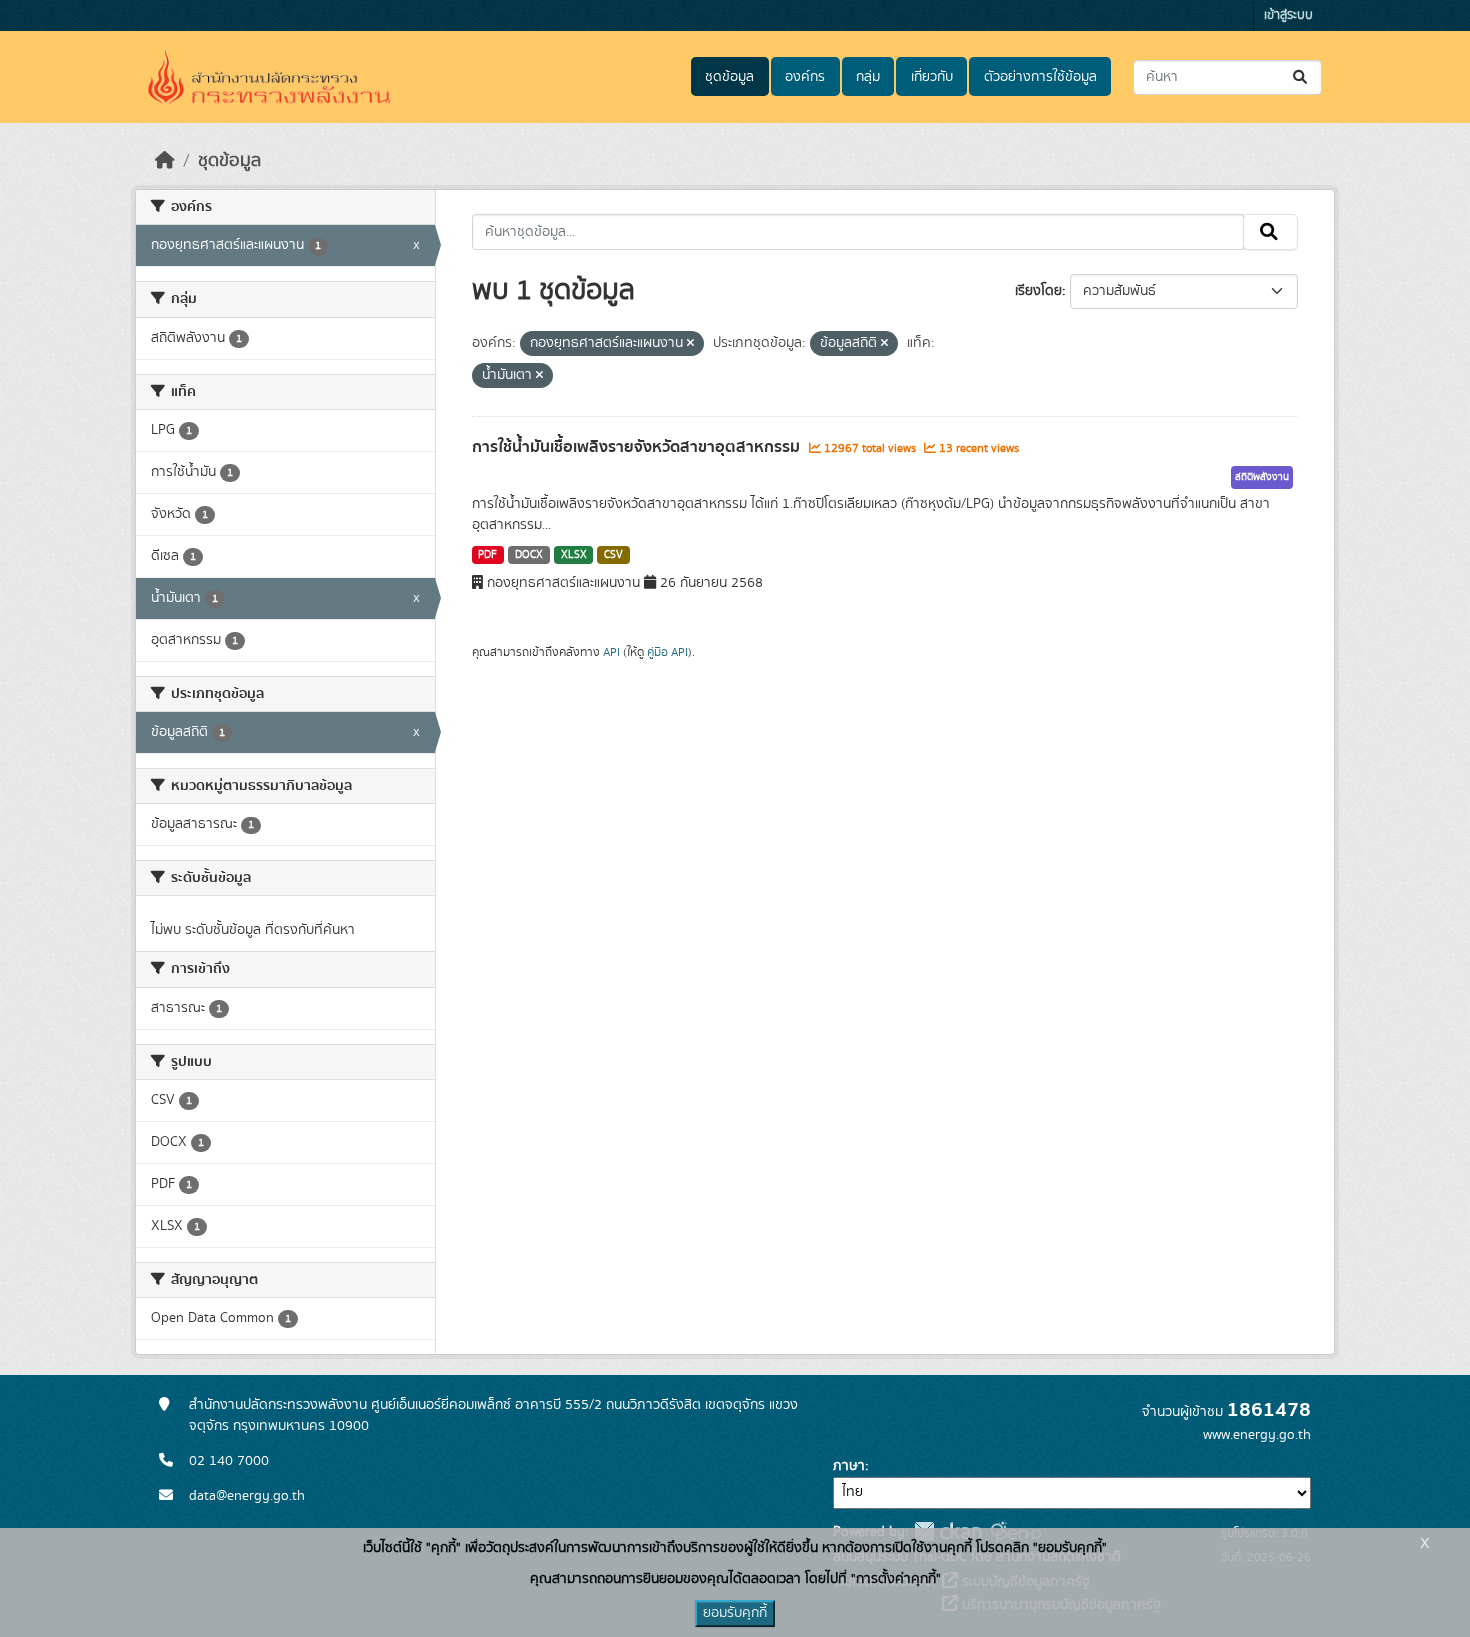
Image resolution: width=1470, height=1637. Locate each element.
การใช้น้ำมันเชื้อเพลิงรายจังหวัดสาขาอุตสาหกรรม (638, 447)
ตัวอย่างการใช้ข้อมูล (1040, 77)
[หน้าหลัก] (165, 161)
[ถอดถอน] (690, 344)
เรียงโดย (1038, 291)
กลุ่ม (868, 77)
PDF (487, 555)
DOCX (529, 555)
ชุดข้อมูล (729, 77)
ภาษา (849, 1466)
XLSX (574, 555)
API (611, 652)
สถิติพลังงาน (1262, 477)
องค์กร (805, 77)
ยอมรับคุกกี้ (735, 1613)
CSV (613, 555)
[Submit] (1301, 77)
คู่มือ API (667, 652)
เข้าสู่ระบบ (1288, 15)
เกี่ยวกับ (932, 77)
